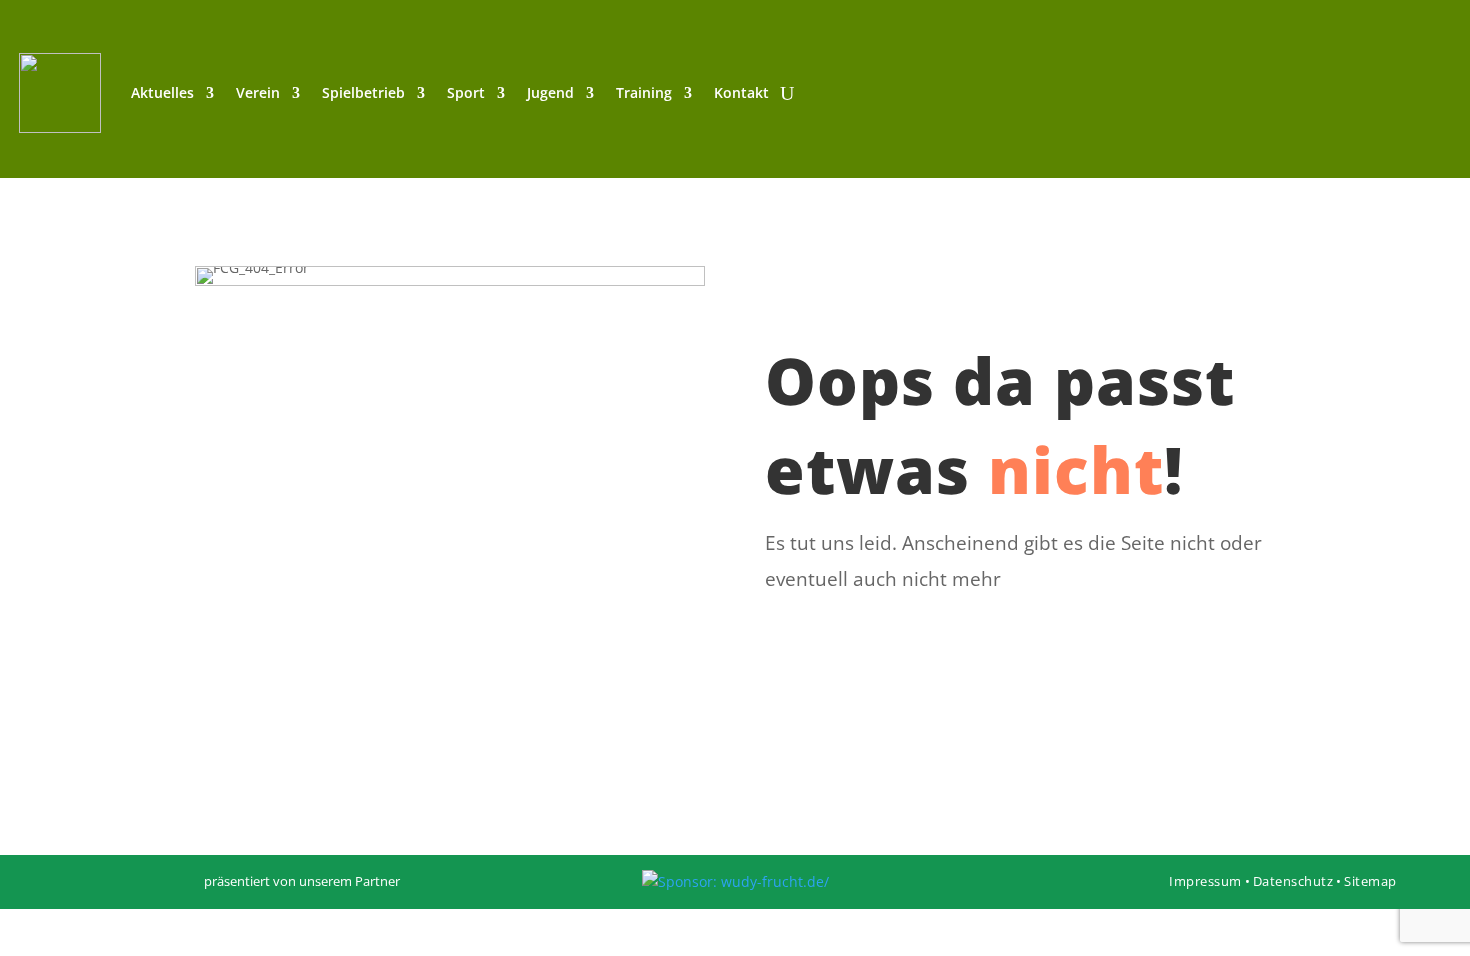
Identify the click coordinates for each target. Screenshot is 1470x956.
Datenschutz (1293, 881)
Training (644, 92)
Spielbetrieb (363, 92)
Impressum (1205, 881)
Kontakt (741, 92)
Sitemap (1370, 881)
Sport (466, 92)
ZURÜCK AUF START (1019, 643)
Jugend (550, 92)
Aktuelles (162, 92)
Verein (258, 92)
